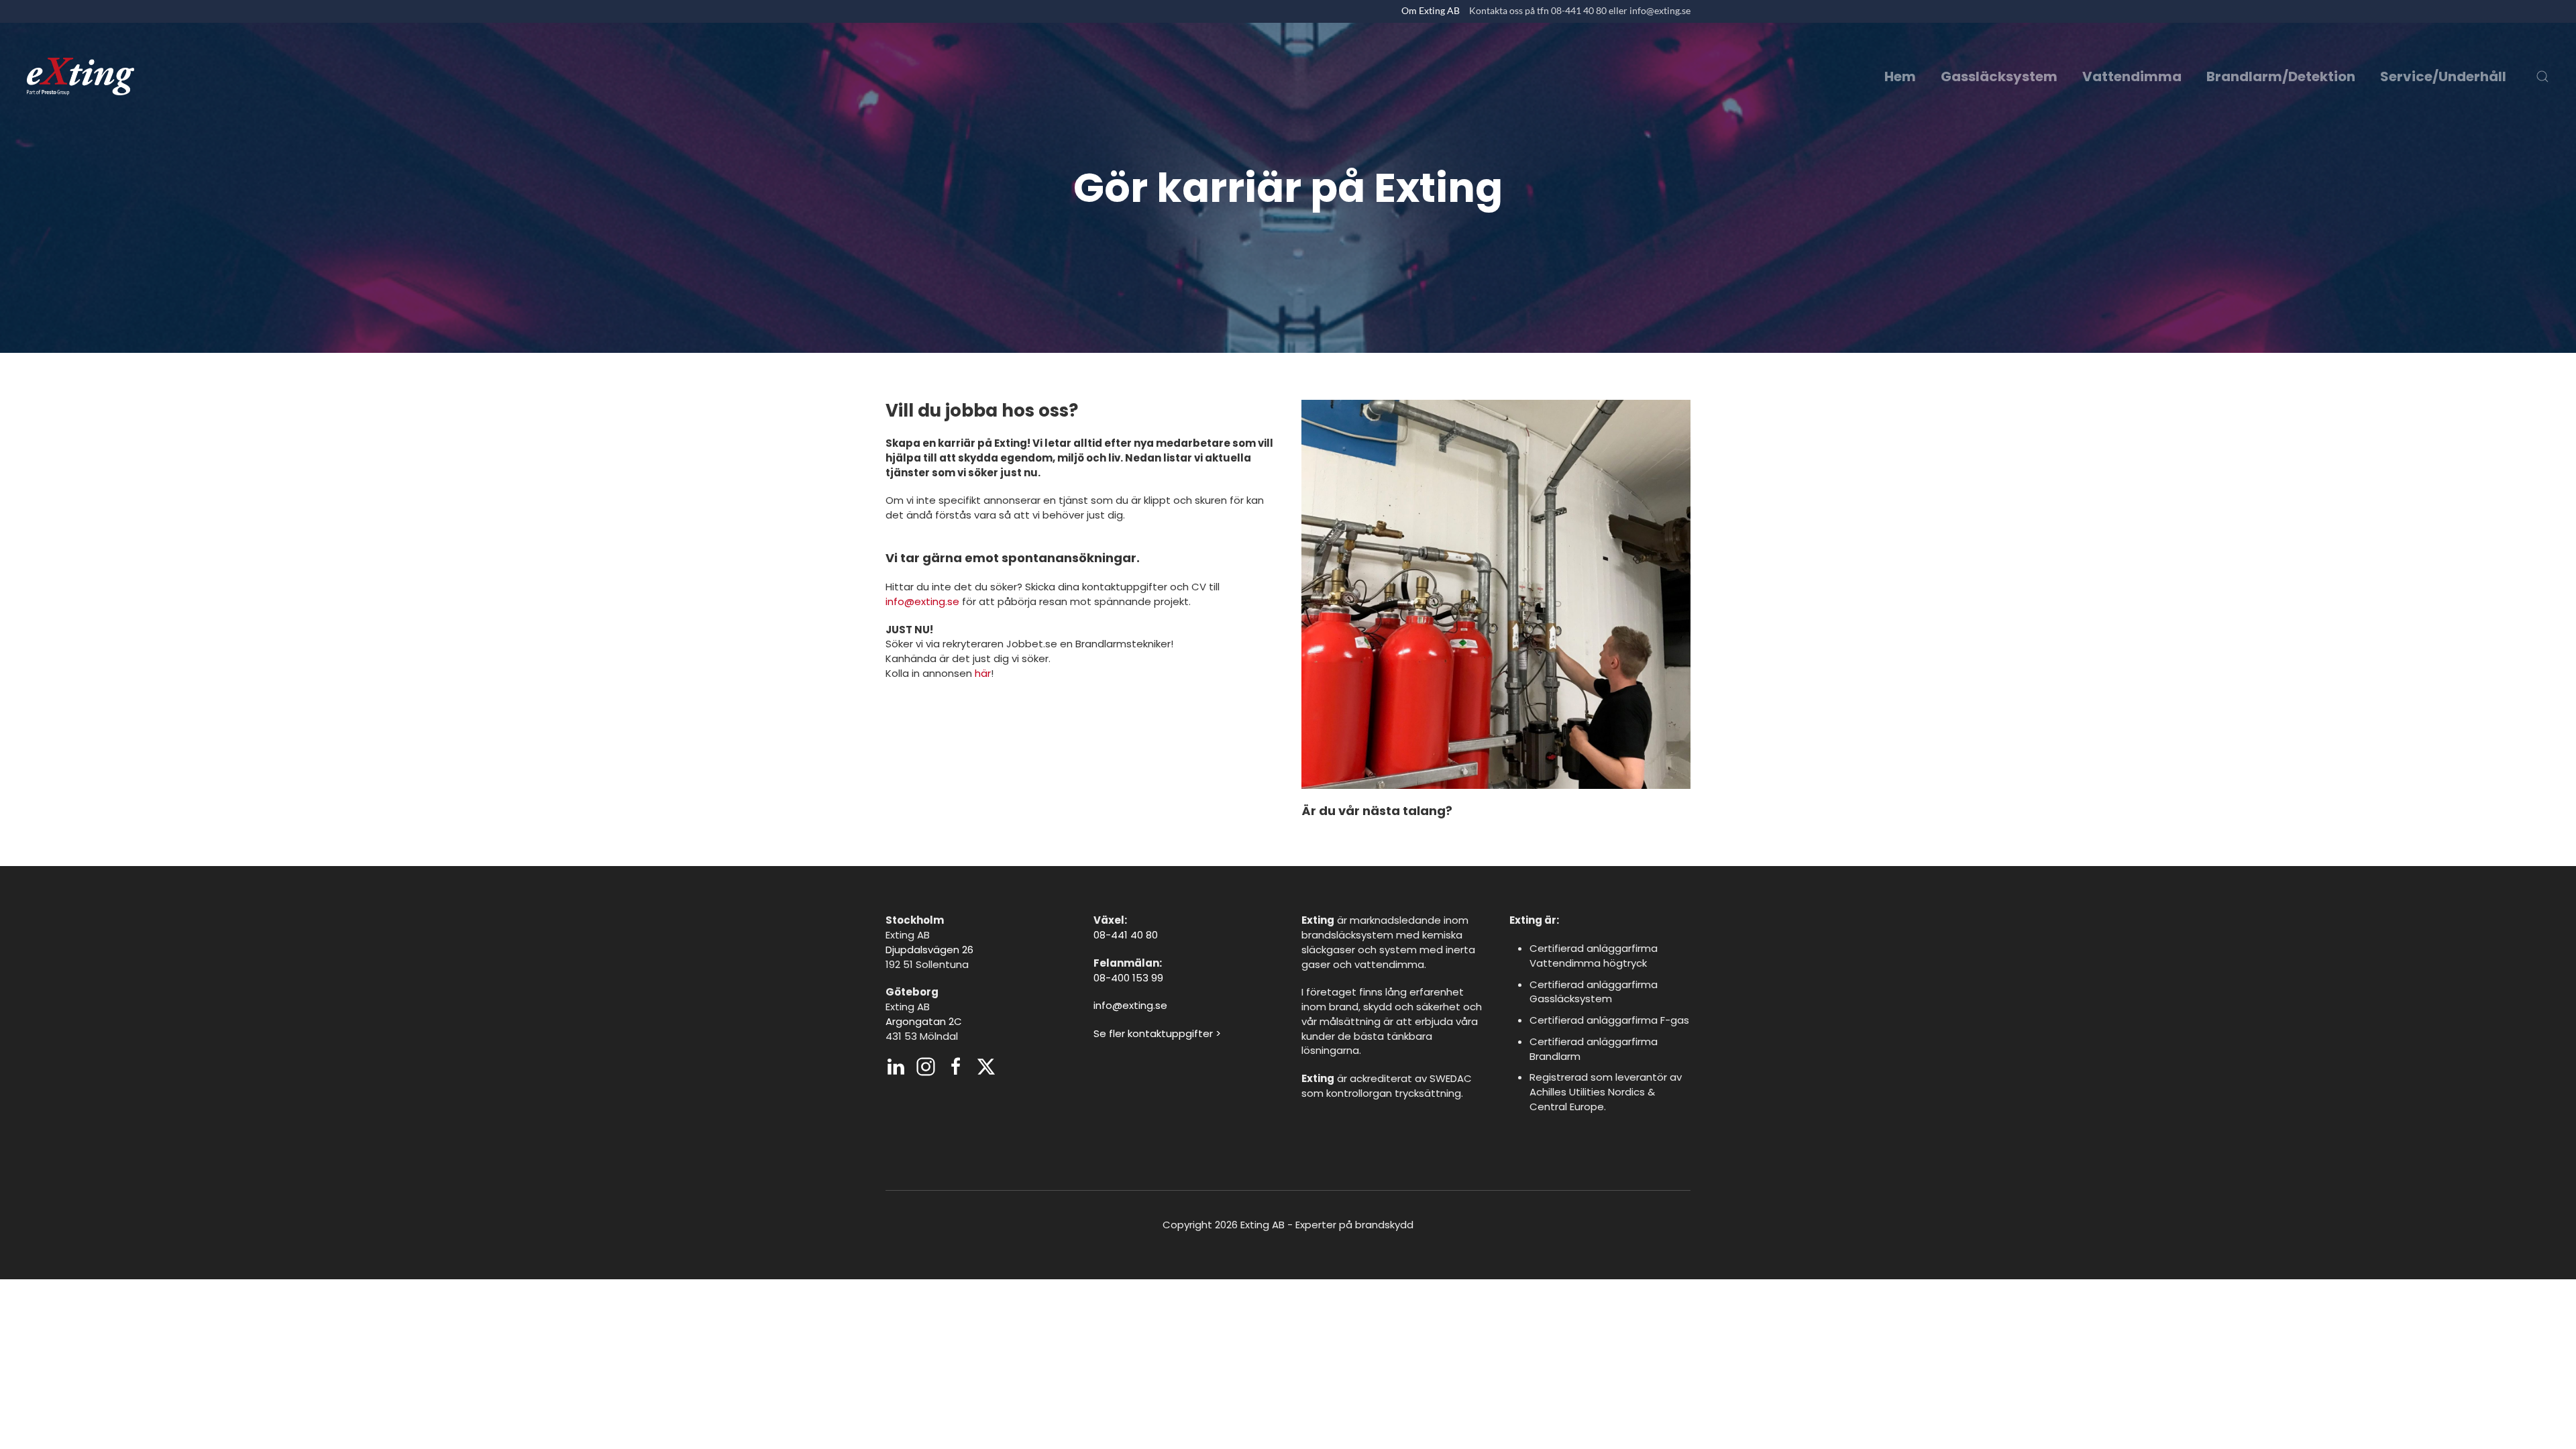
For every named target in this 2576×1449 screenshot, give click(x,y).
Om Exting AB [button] (1431, 10)
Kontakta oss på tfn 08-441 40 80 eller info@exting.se (1580, 10)
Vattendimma (2132, 76)
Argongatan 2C (924, 1021)
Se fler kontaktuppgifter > (1157, 1033)
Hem (1900, 76)
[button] (2542, 76)
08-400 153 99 (1128, 978)
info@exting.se (922, 601)
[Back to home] (80, 76)
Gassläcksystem (1999, 76)
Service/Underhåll (2443, 76)
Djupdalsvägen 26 (929, 950)
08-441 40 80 (1126, 935)
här (983, 673)
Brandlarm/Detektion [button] (2281, 76)
